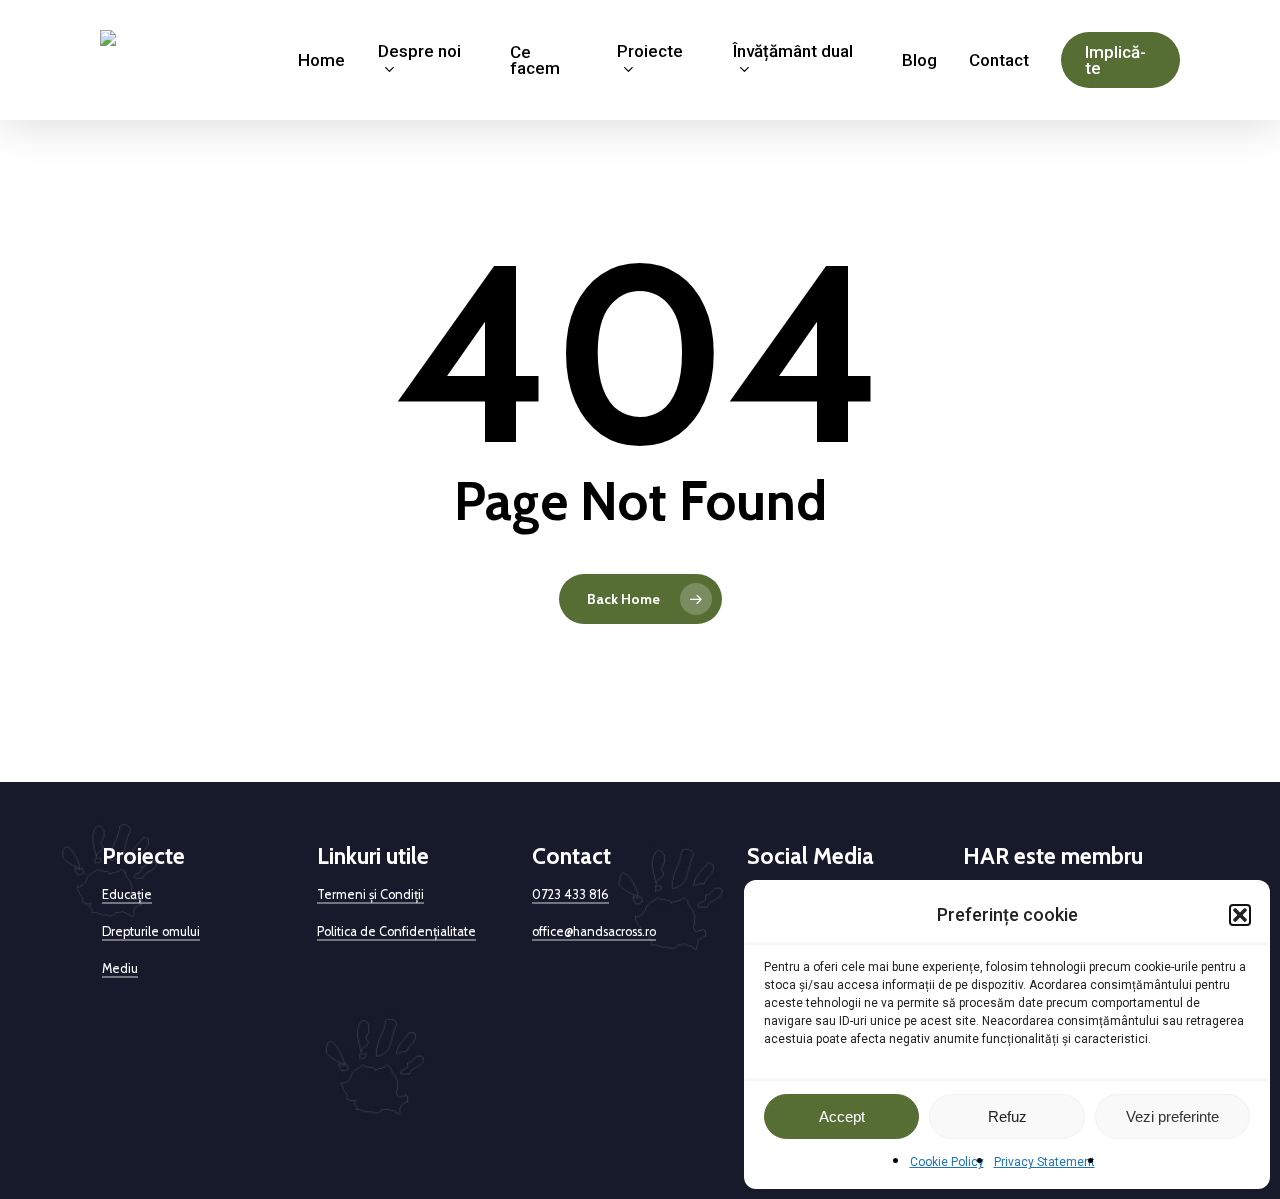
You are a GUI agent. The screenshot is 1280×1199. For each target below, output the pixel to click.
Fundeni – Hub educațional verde (493, 1146)
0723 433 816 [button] (570, 894)
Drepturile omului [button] (151, 931)
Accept (842, 1116)
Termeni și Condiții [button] (370, 894)
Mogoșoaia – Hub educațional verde (276, 1146)
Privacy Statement (1044, 1162)
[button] (1240, 915)
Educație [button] (127, 894)
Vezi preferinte (1172, 1116)
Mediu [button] (120, 968)
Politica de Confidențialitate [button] (396, 931)
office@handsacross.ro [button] (594, 931)
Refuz (1007, 1116)
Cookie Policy (947, 1162)
